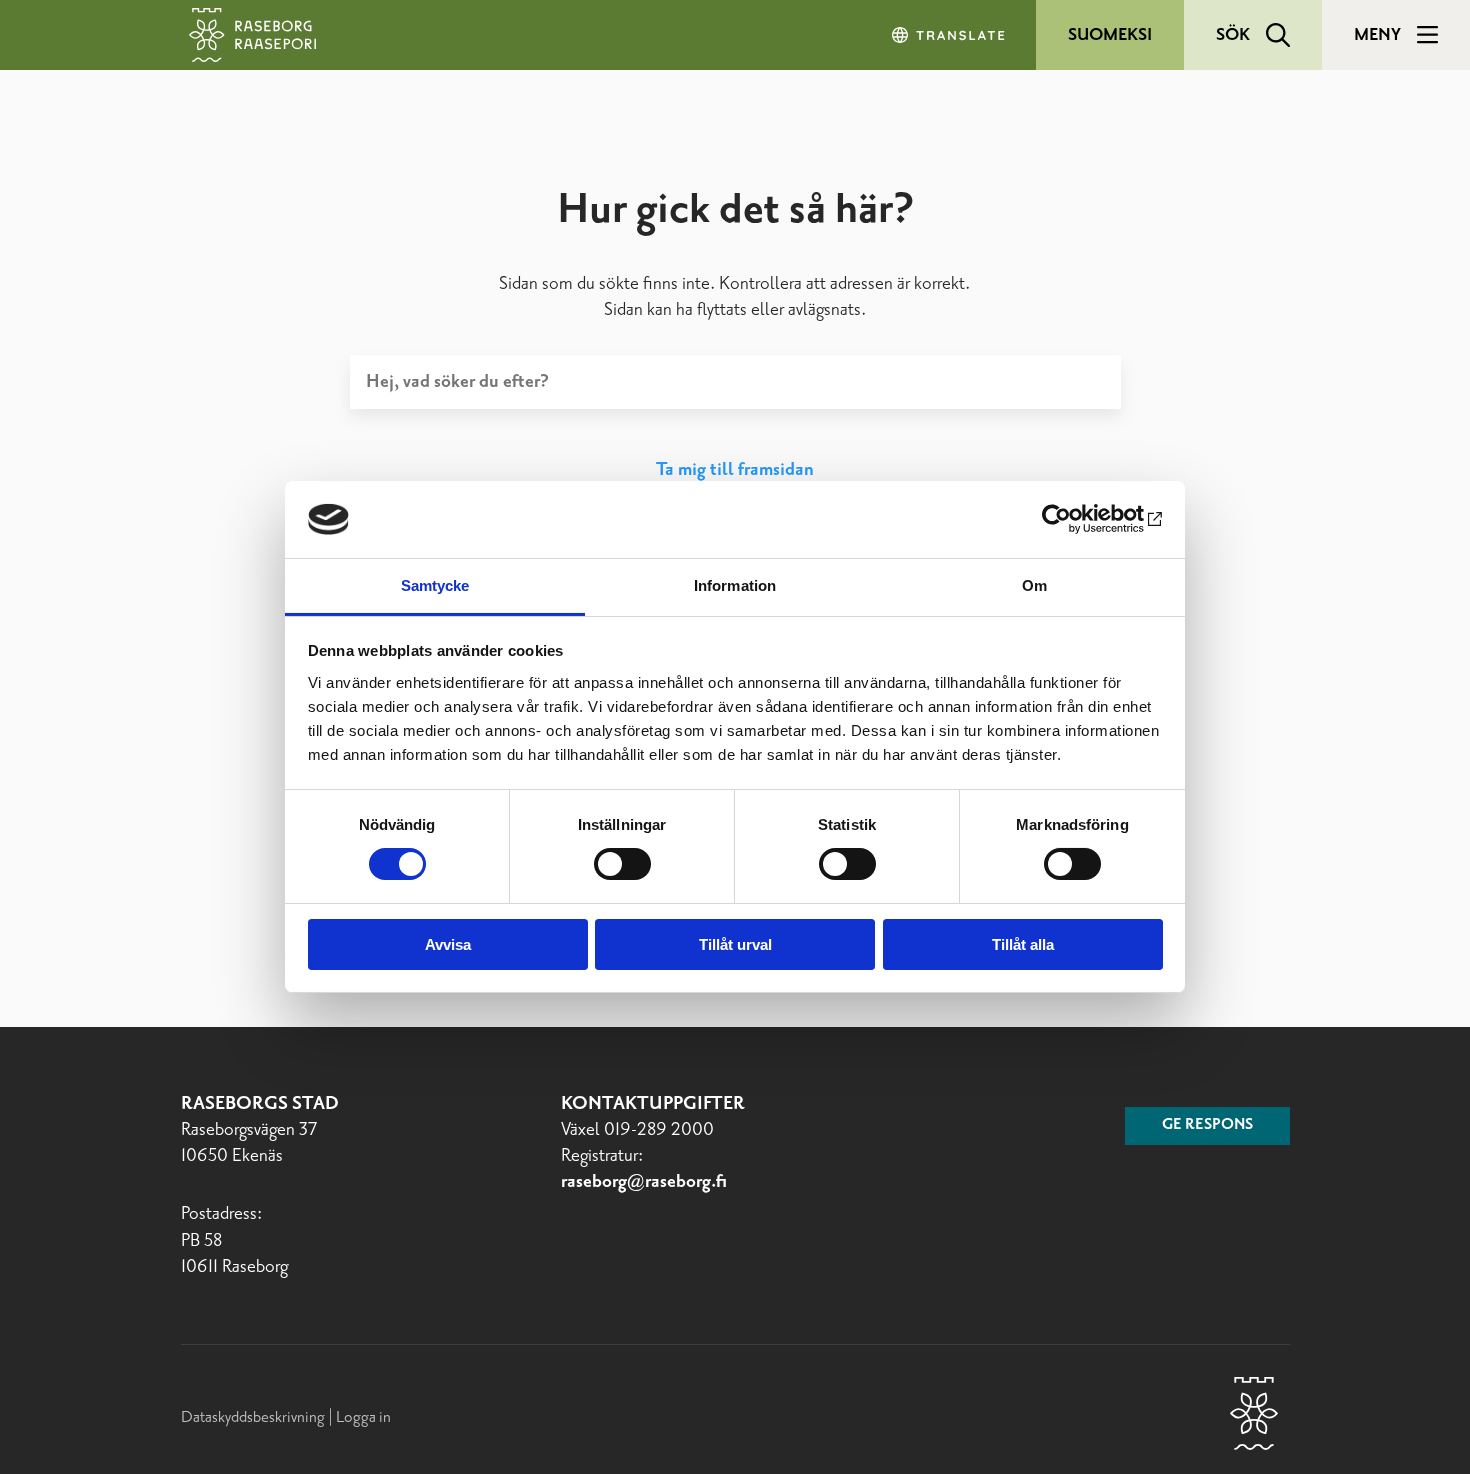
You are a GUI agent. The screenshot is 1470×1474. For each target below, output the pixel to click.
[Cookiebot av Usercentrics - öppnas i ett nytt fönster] (1075, 519)
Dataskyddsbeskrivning (254, 1417)
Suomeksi (1110, 35)
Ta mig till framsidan (735, 470)
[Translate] (950, 35)
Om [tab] (1034, 585)
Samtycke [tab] (435, 585)
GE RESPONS (1207, 1125)
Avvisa (448, 944)
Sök (1233, 35)
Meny (1377, 35)
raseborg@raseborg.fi (644, 1182)
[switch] (622, 864)
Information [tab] (735, 585)
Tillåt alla (1023, 944)
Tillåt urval (735, 944)
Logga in (363, 1417)
